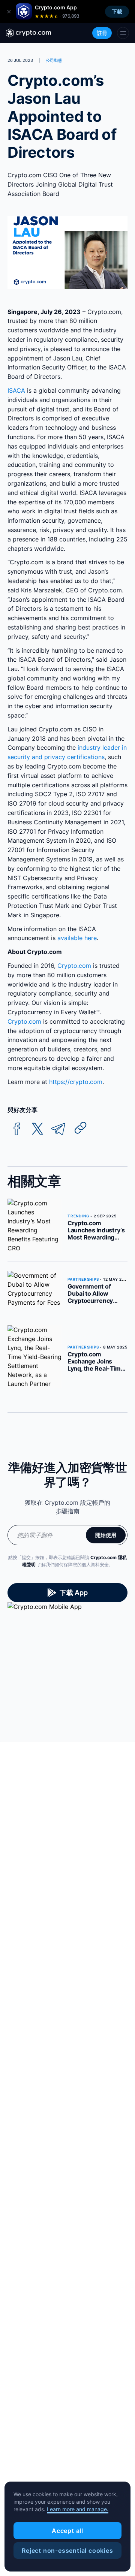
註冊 (102, 33)
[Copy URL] (81, 1128)
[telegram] (58, 1129)
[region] (67, 2527)
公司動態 (54, 60)
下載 (117, 11)
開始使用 (106, 1535)
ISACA (16, 390)
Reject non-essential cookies (67, 2551)
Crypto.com (74, 966)
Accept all (67, 2531)
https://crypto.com (76, 1082)
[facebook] (17, 1129)
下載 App (74, 1593)
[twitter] (37, 1129)
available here (77, 938)
